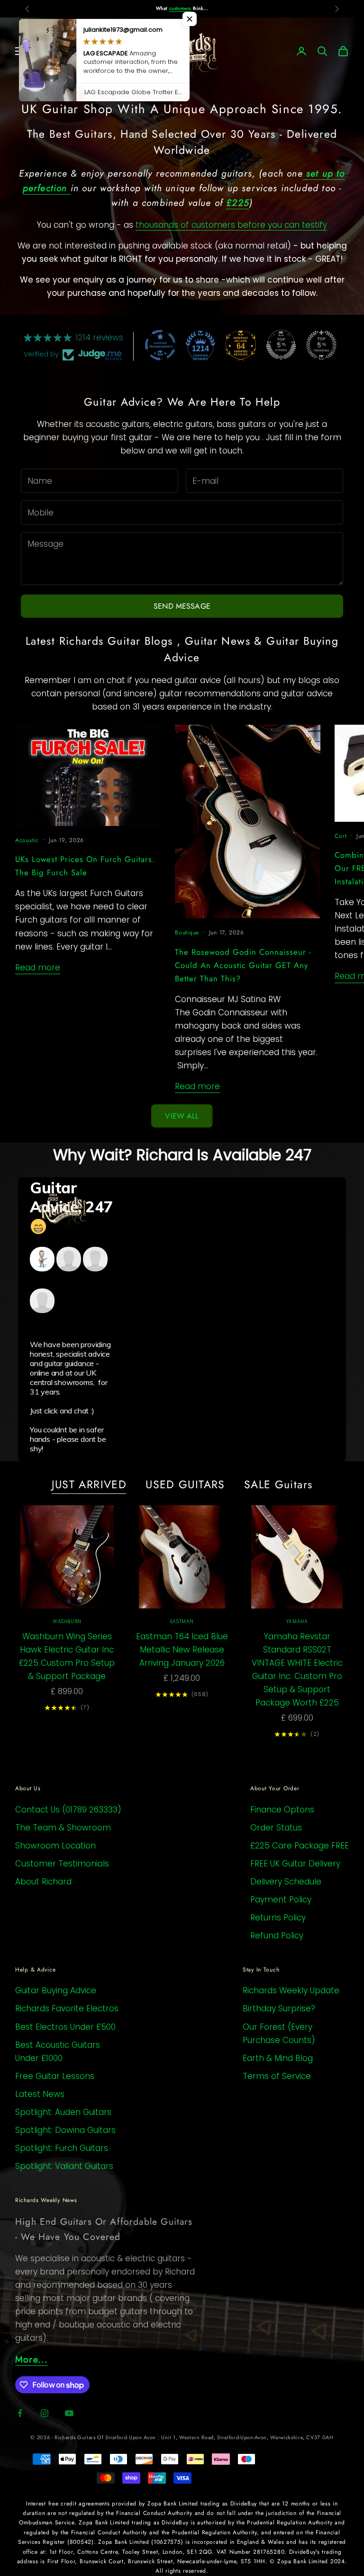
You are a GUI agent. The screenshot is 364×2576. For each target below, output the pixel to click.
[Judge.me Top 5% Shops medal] (281, 345)
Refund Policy (277, 1936)
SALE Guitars (278, 1484)
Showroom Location (55, 1846)
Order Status (276, 1828)
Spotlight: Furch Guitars (62, 2148)
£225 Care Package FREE (300, 1846)
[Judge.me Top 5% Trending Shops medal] (321, 345)
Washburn (67, 1621)
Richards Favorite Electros (67, 2008)
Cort (341, 836)
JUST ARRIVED (89, 1484)
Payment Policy (281, 1900)
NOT (167, 8)
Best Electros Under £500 (65, 2027)
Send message (182, 606)
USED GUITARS (185, 1484)
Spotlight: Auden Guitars (63, 2112)
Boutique (187, 933)
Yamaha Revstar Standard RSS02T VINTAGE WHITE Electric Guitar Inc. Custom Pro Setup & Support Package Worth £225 (297, 1670)
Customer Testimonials (62, 1864)
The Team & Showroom (63, 1828)
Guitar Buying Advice (56, 1990)
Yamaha (297, 1621)
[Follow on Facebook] (20, 2413)
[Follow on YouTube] (69, 2413)
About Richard (43, 1882)
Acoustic (27, 840)
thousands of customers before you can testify (231, 225)
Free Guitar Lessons (55, 2076)
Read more (38, 968)
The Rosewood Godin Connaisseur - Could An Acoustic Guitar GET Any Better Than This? (243, 965)
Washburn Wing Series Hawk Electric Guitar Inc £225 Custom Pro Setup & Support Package (67, 1656)
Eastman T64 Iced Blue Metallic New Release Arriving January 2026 (182, 1650)
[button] (190, 19)
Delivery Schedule (286, 1882)
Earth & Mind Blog (278, 2058)
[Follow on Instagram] (45, 2413)
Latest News (40, 2094)
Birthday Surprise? (279, 2008)
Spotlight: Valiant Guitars (64, 2166)
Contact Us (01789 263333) (68, 1810)
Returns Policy (278, 1918)
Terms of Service (277, 2076)
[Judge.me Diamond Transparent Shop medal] (160, 345)
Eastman (182, 1621)
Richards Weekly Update (291, 1990)
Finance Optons (282, 1810)
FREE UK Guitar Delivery (295, 1864)
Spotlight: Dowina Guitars (65, 2130)
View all (182, 1116)
